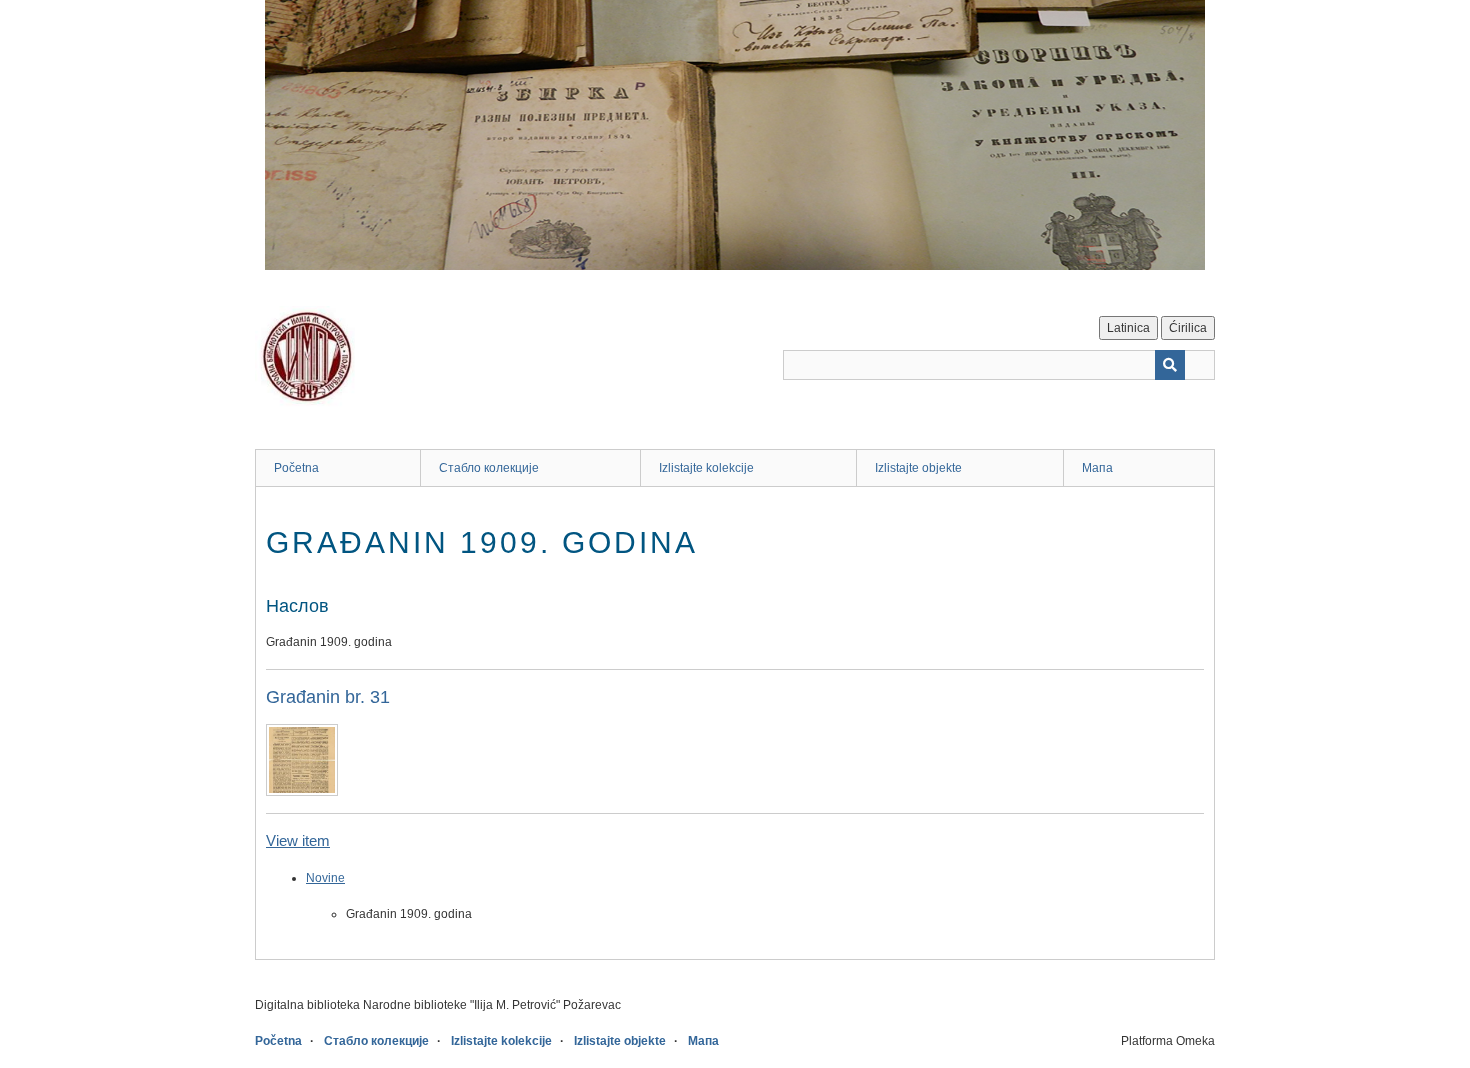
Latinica (1128, 328)
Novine (325, 878)
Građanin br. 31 (328, 697)
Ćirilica (1188, 328)
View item (298, 840)
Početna (296, 468)
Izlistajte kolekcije (706, 468)
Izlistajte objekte (918, 468)
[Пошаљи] (1170, 365)
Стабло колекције (489, 468)
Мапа (1097, 468)
